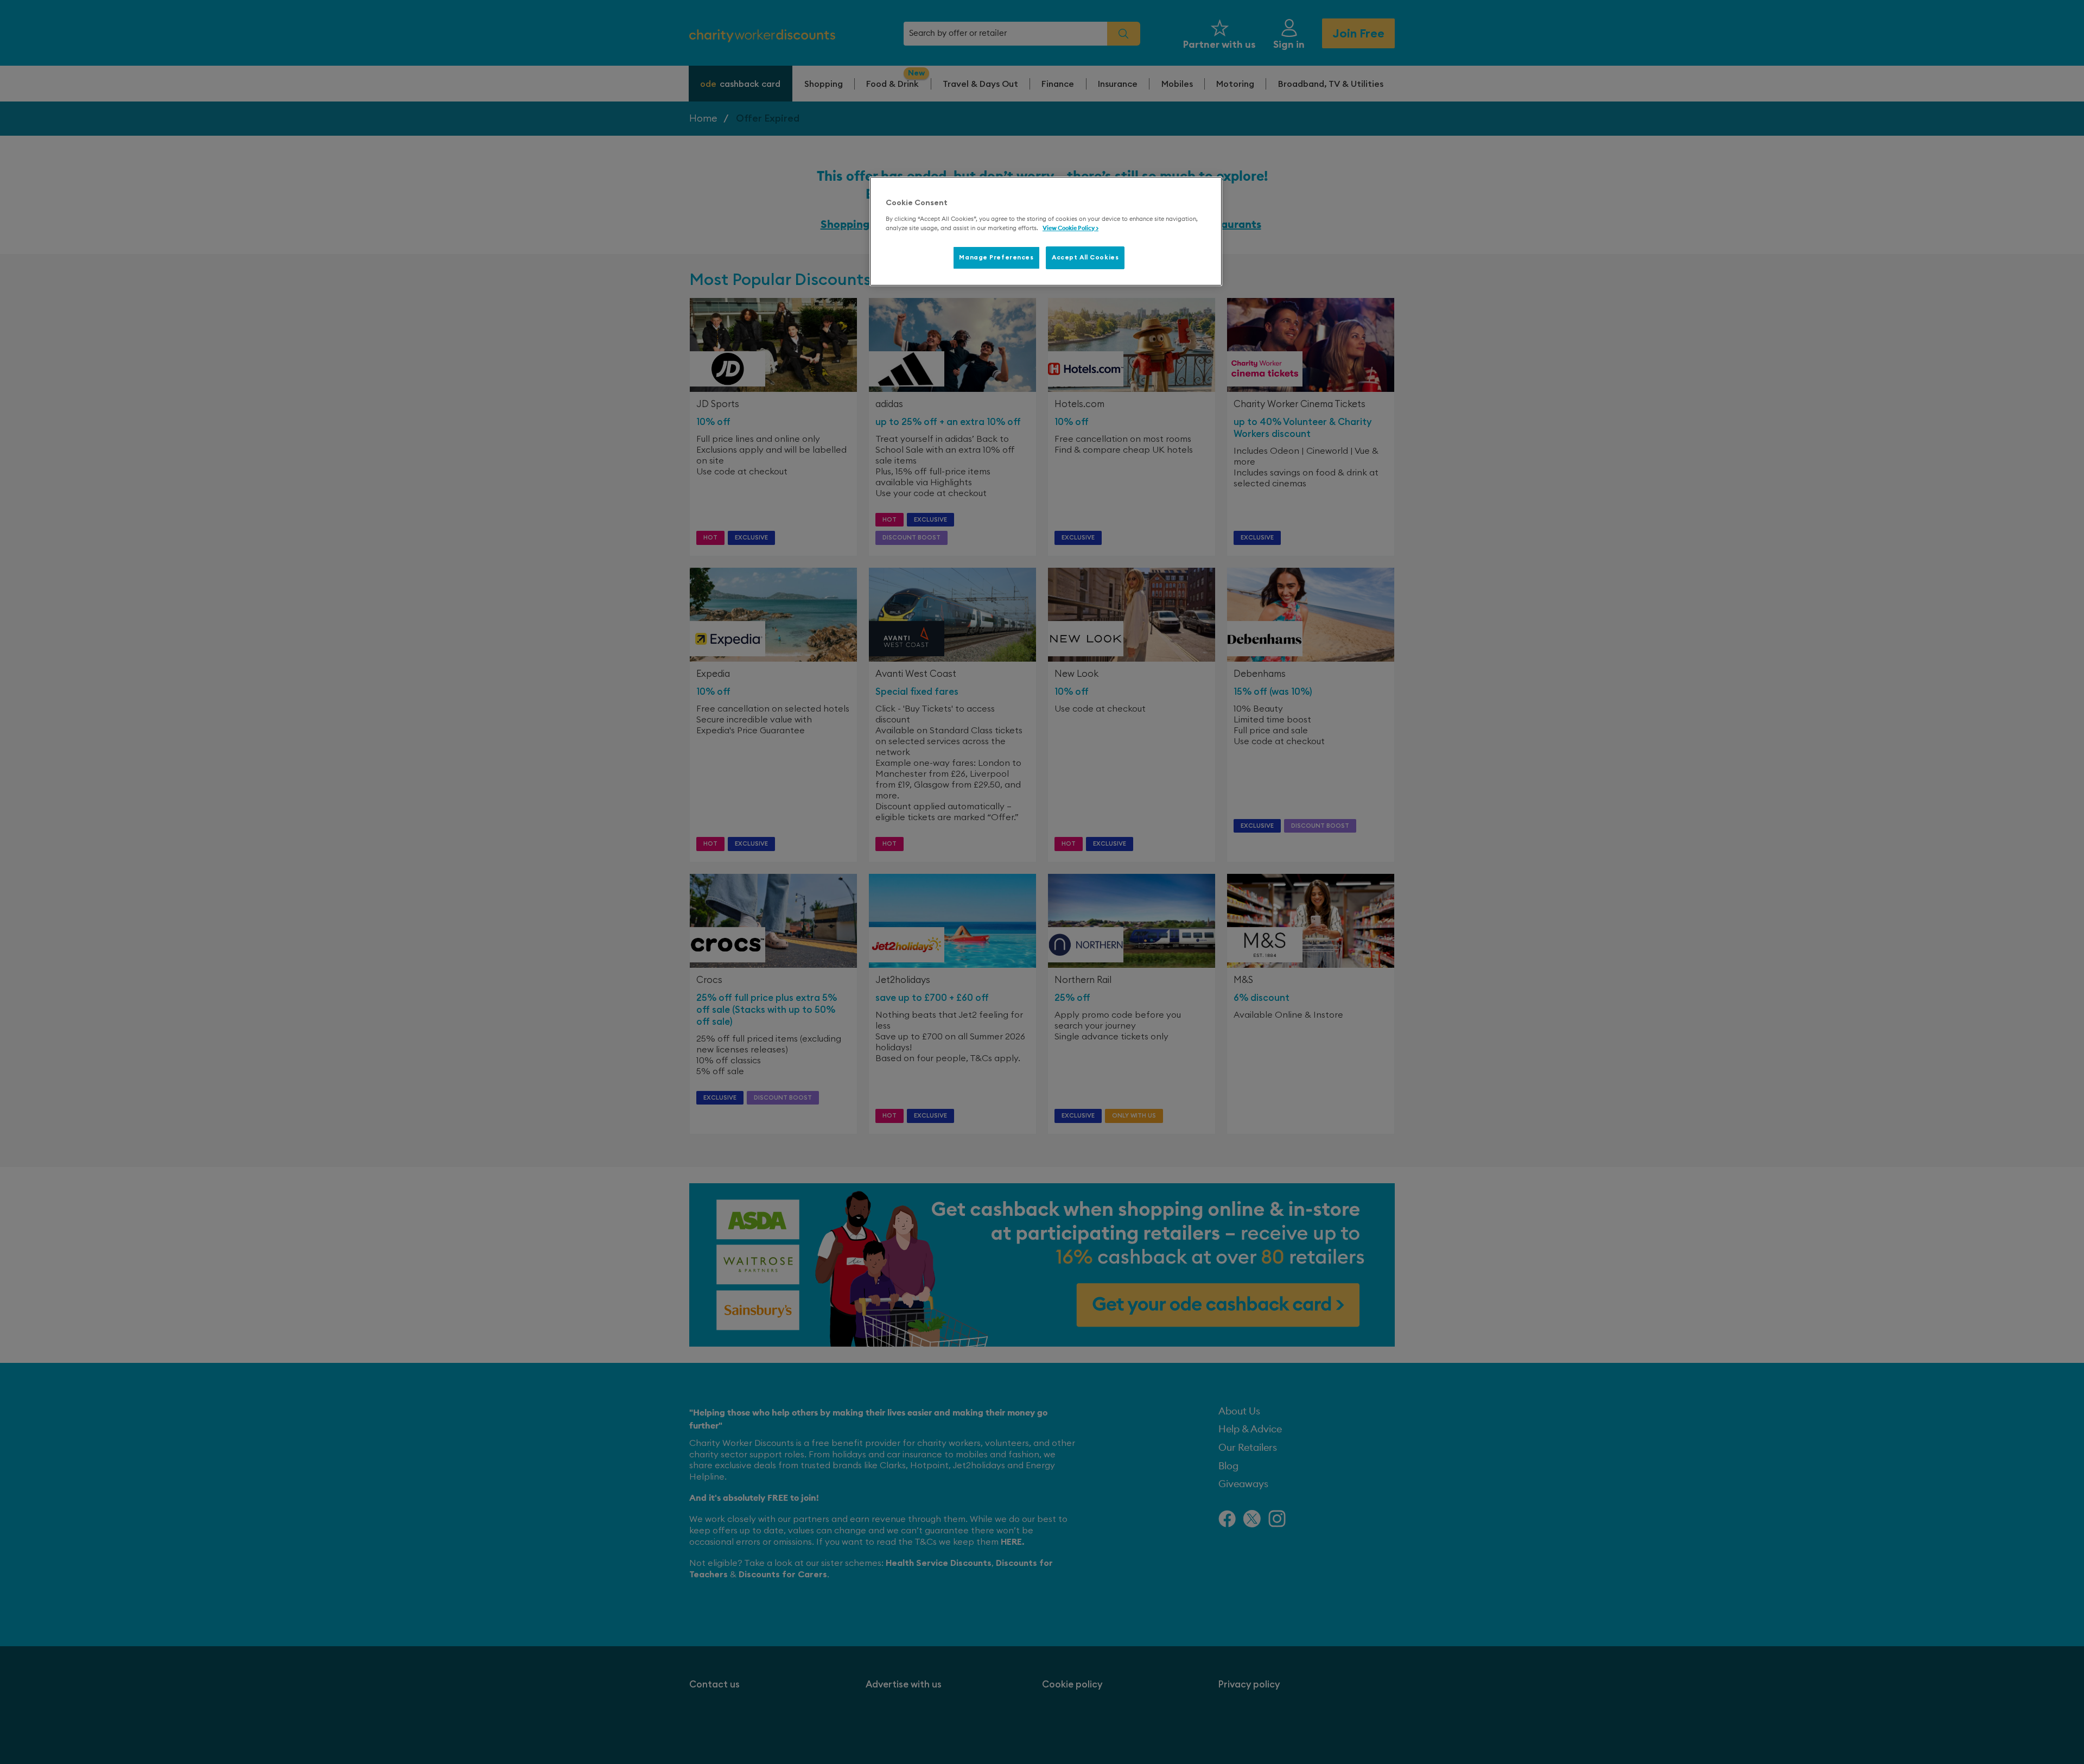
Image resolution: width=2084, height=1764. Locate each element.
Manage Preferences (996, 258)
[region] (1046, 231)
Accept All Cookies (1085, 258)
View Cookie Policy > (1070, 228)
